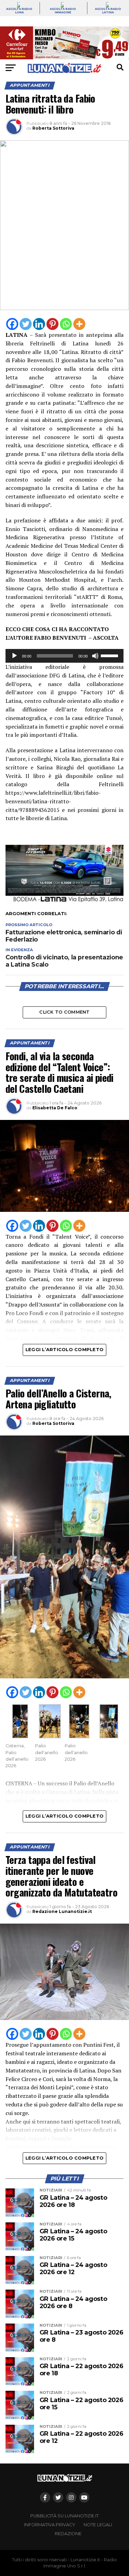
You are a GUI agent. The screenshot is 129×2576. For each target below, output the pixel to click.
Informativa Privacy (50, 2525)
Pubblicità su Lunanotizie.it (64, 2516)
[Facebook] (12, 324)
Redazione (68, 2534)
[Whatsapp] (66, 324)
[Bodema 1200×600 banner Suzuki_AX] (65, 902)
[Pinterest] (52, 324)
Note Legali (98, 2525)
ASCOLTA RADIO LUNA (19, 11)
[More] (79, 324)
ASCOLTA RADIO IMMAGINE (63, 11)
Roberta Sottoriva (53, 128)
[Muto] (95, 656)
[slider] (110, 655)
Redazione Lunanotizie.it (62, 1911)
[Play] (14, 656)
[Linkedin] (39, 324)
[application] (65, 656)
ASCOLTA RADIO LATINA (108, 11)
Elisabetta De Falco (55, 1108)
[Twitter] (26, 324)
